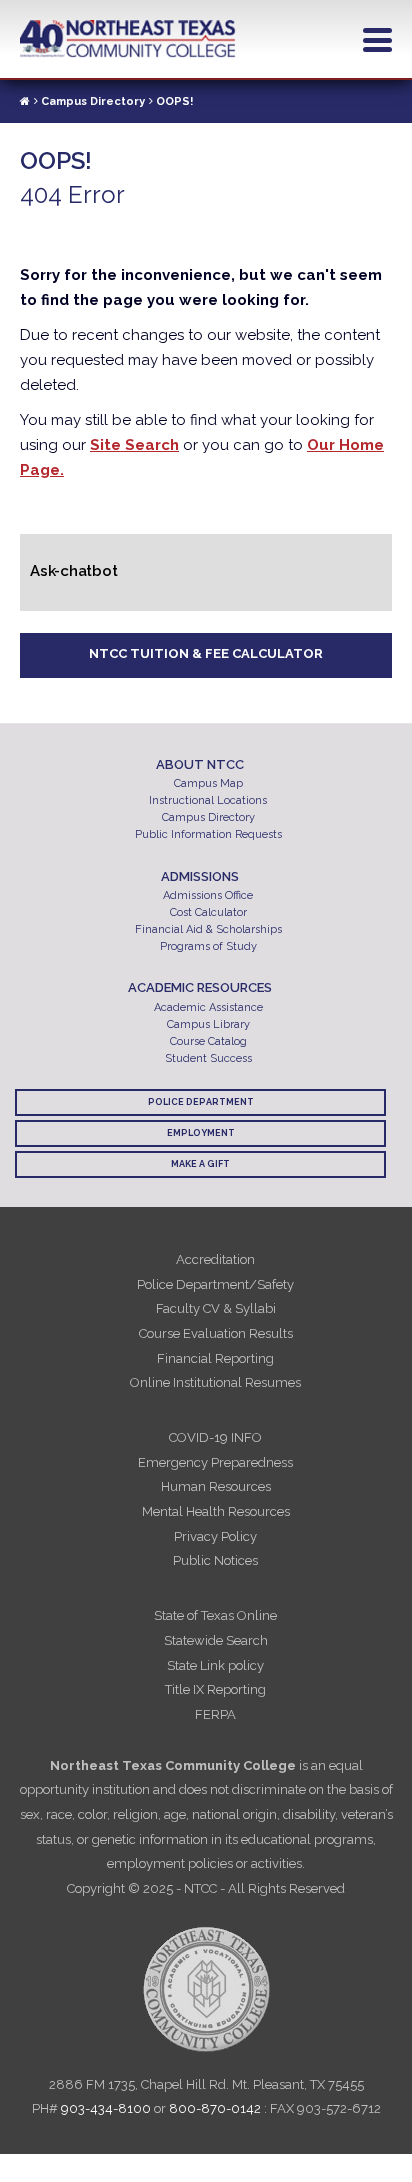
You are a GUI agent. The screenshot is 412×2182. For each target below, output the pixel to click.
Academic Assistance (208, 1007)
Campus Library (208, 1024)
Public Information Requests (208, 834)
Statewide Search (216, 1640)
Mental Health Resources (216, 1511)
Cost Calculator (208, 912)
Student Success (208, 1058)
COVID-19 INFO (215, 1437)
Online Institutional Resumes (215, 1382)
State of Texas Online (215, 1615)
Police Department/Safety (215, 1284)
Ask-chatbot (73, 571)
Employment (201, 1133)
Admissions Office (208, 895)
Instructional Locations (208, 800)
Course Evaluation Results (216, 1333)
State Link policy (215, 1665)
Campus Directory (93, 101)
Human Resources (216, 1486)
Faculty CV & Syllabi (216, 1308)
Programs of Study (208, 946)
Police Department (201, 1102)
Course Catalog (208, 1041)
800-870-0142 (215, 2108)
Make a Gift (200, 1164)
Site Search (134, 445)
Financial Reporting (215, 1358)
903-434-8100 (106, 2108)
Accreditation (215, 1259)
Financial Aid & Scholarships (208, 929)
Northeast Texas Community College (128, 39)
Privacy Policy (215, 1536)
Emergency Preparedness (215, 1462)
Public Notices (215, 1560)
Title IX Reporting (215, 1689)
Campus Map (208, 783)
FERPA (215, 1714)
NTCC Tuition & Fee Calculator (206, 653)
